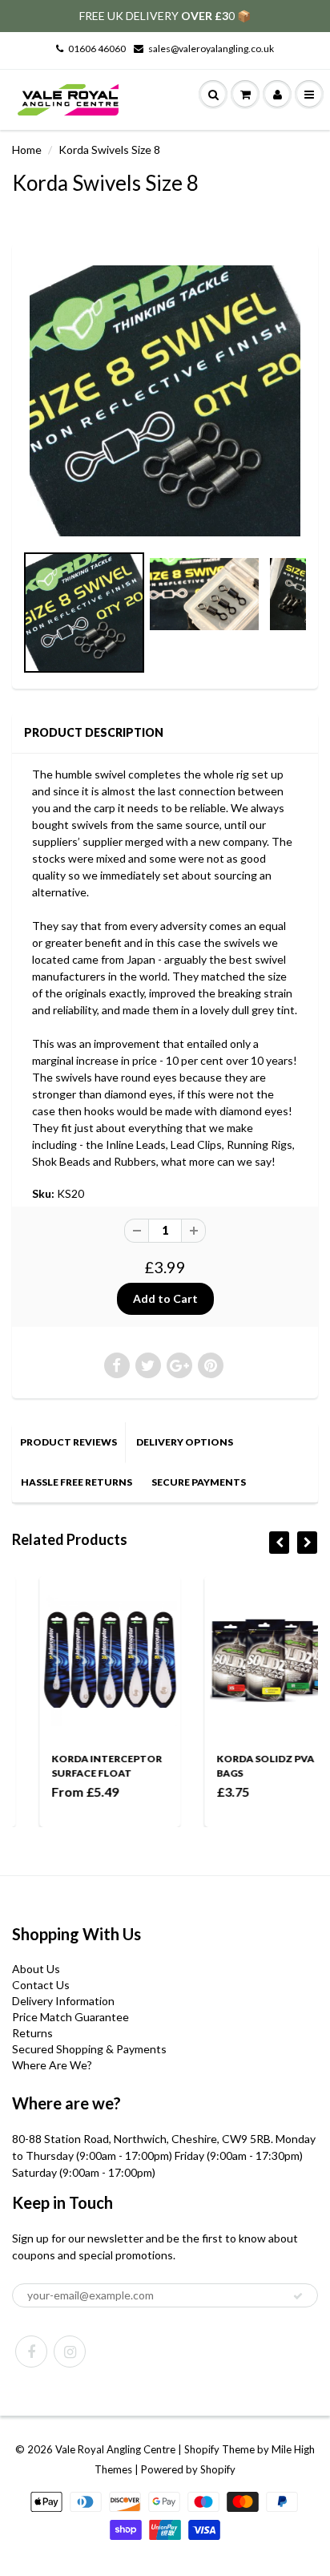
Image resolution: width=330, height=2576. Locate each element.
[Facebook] (31, 2352)
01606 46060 (97, 49)
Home (27, 150)
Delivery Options (185, 1442)
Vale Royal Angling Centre (115, 2449)
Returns (32, 2033)
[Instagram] (70, 2352)
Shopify (202, 2449)
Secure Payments (199, 1482)
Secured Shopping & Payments (89, 2049)
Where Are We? (52, 2065)
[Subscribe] (298, 2296)
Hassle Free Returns (76, 1482)
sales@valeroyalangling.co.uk (211, 49)
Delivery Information (63, 2001)
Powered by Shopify (188, 2469)
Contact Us (41, 1985)
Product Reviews (68, 1442)
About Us (36, 1969)
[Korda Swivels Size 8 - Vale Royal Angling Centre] (165, 401)
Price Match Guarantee (70, 2017)
